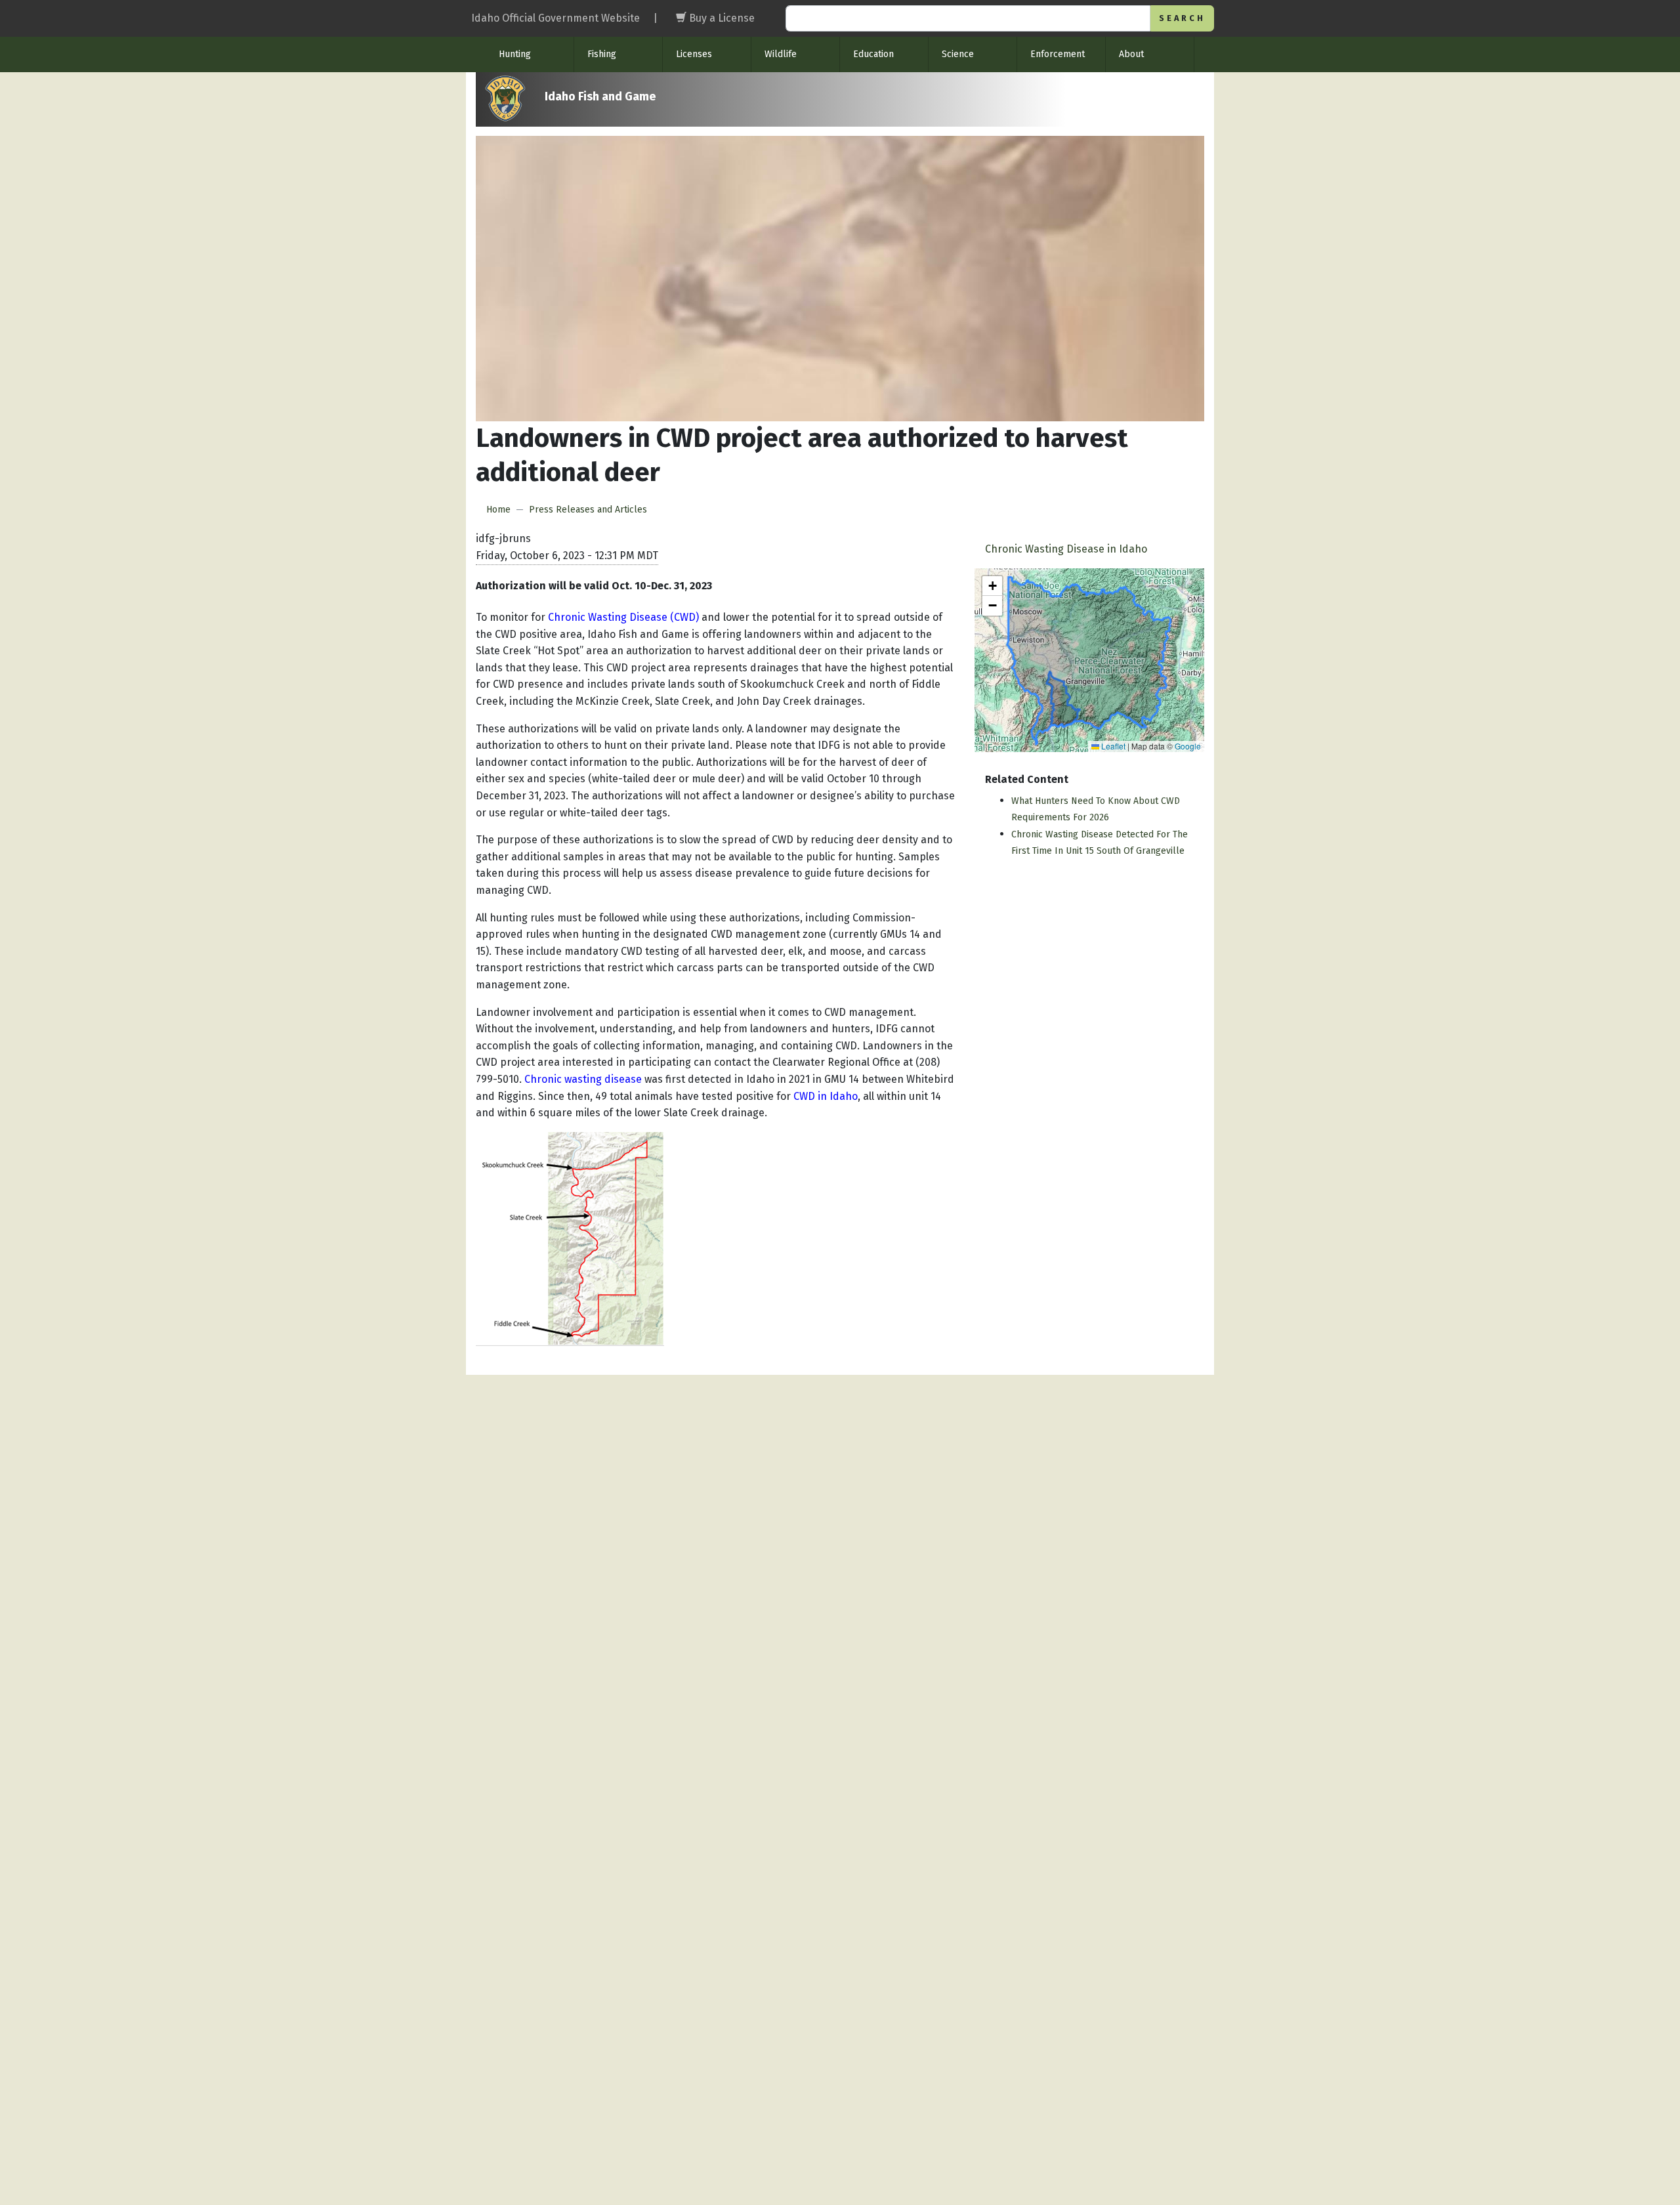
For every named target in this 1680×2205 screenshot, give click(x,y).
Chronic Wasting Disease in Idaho (1066, 549)
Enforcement (1058, 54)
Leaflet (1112, 746)
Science (958, 54)
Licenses (694, 54)
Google (1188, 746)
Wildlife (781, 54)
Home (498, 510)
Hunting (515, 54)
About (1131, 54)
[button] (992, 586)
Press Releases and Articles (588, 510)
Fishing (602, 54)
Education (873, 54)
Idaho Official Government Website (556, 18)
